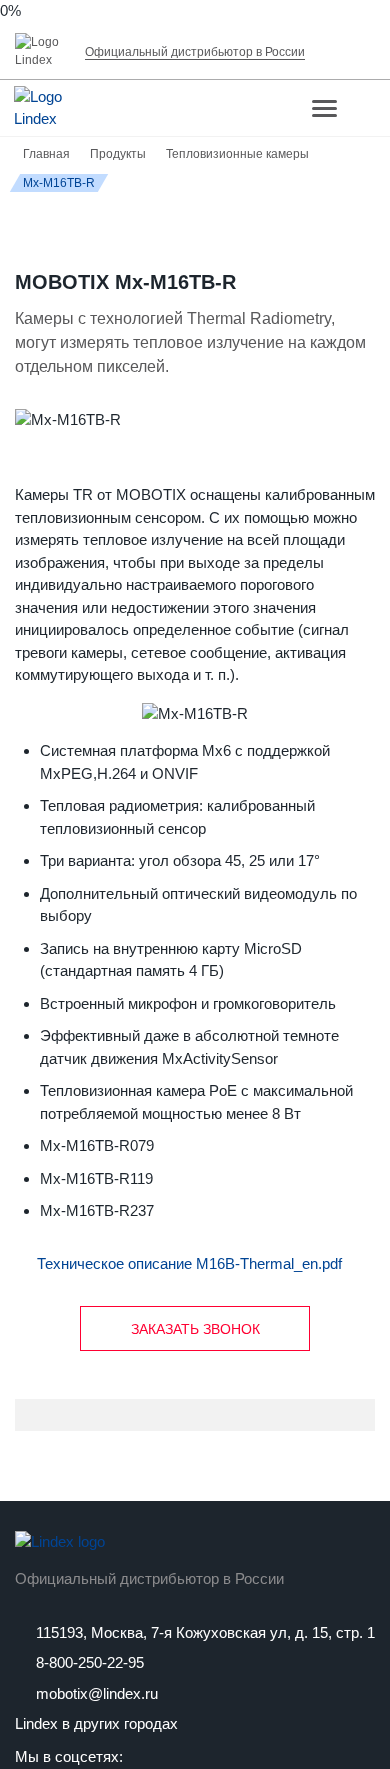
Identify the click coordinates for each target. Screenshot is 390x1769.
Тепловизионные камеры (237, 154)
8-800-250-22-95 (88, 1662)
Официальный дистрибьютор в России (149, 1578)
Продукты (118, 154)
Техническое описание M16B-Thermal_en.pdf (189, 1263)
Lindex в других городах (96, 1723)
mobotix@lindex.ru (95, 1693)
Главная (46, 154)
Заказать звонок (195, 1329)
